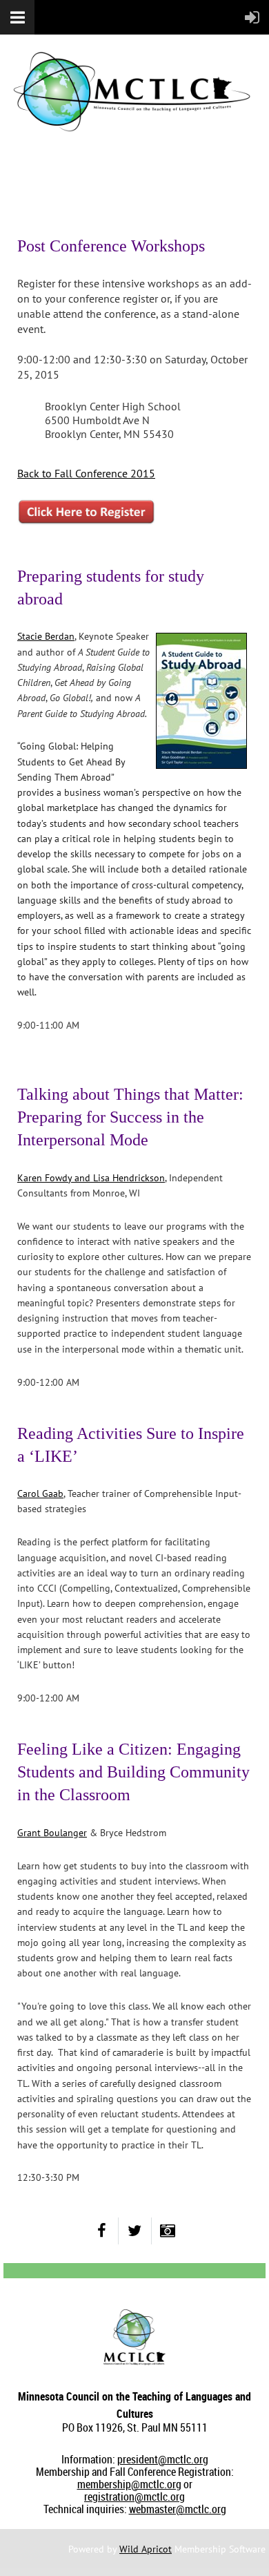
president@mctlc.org (163, 2459)
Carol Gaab (40, 1494)
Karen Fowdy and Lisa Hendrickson (91, 1178)
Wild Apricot (146, 2549)
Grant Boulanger (52, 1833)
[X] (135, 2231)
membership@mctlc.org (129, 2484)
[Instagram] (168, 2231)
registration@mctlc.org (134, 2497)
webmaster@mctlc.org (178, 2509)
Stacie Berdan (46, 636)
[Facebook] (102, 2231)
